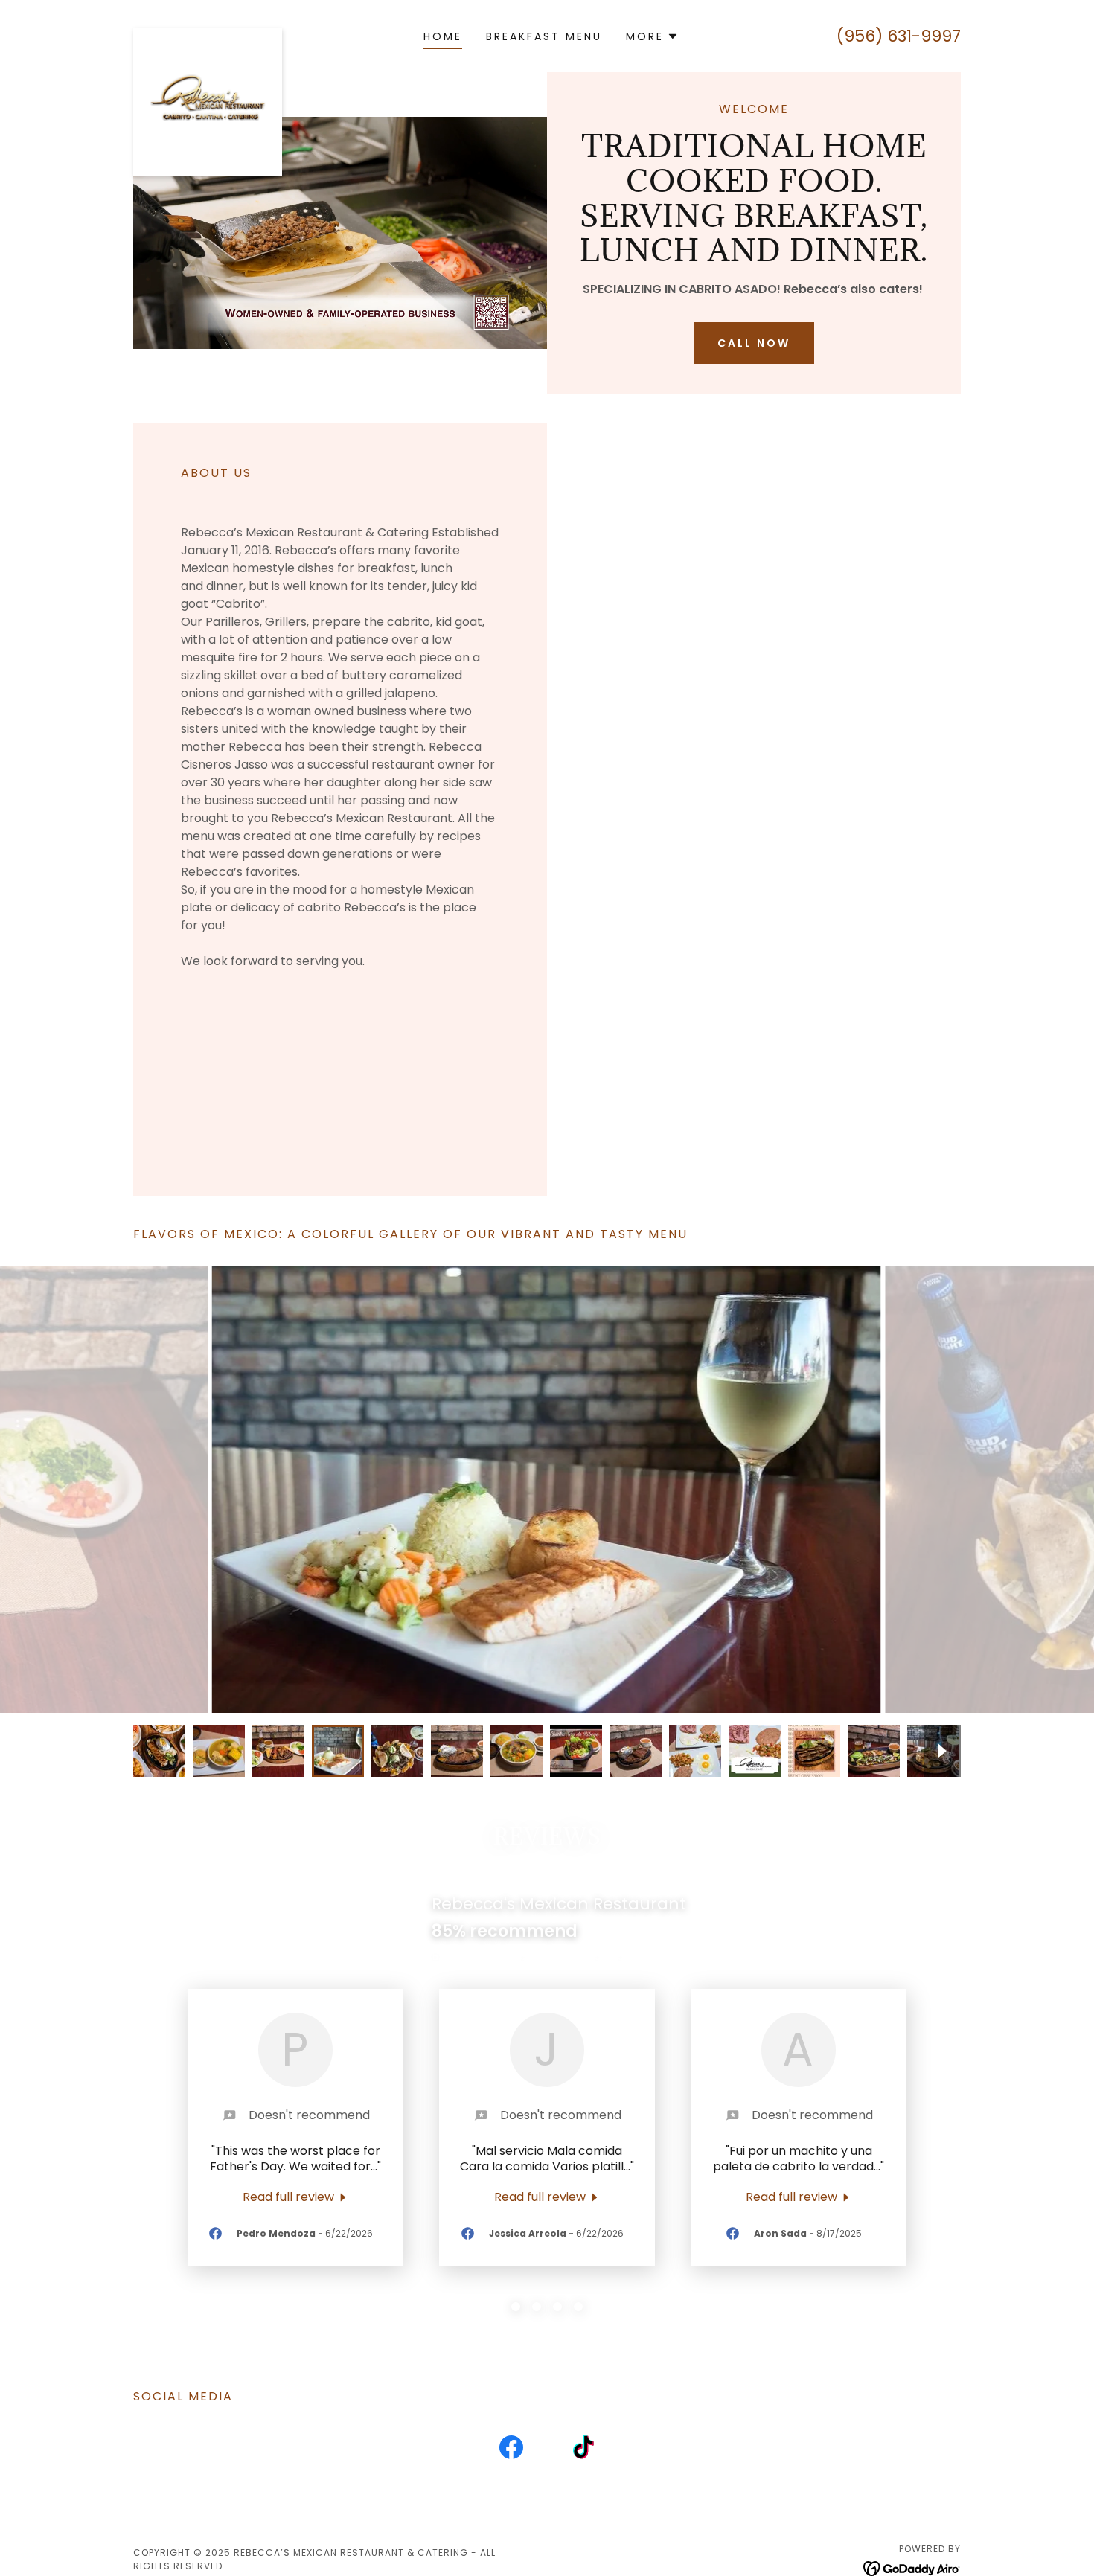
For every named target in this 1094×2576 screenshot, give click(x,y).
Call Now (754, 343)
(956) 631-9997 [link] (899, 36)
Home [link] (443, 36)
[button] (652, 36)
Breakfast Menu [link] (544, 36)
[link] (208, 33)
